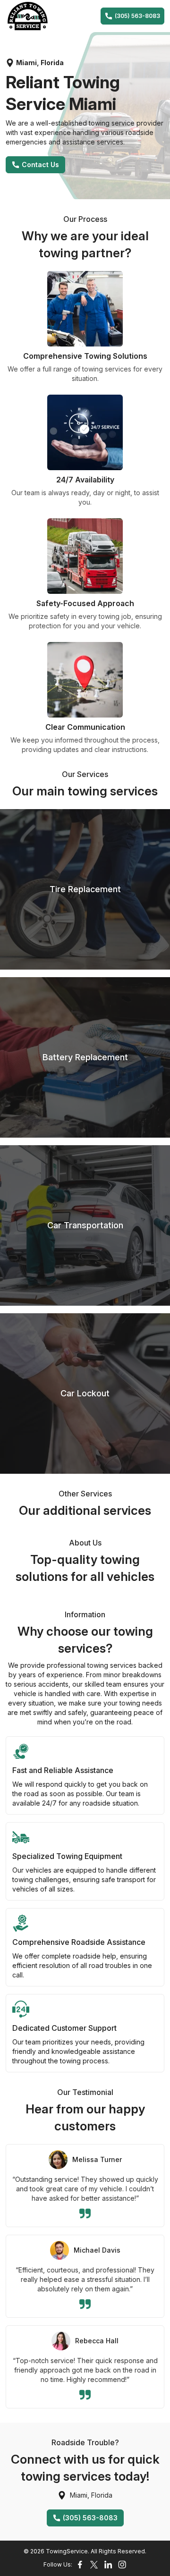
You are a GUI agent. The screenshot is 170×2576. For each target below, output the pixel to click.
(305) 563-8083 (137, 16)
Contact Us (40, 165)
